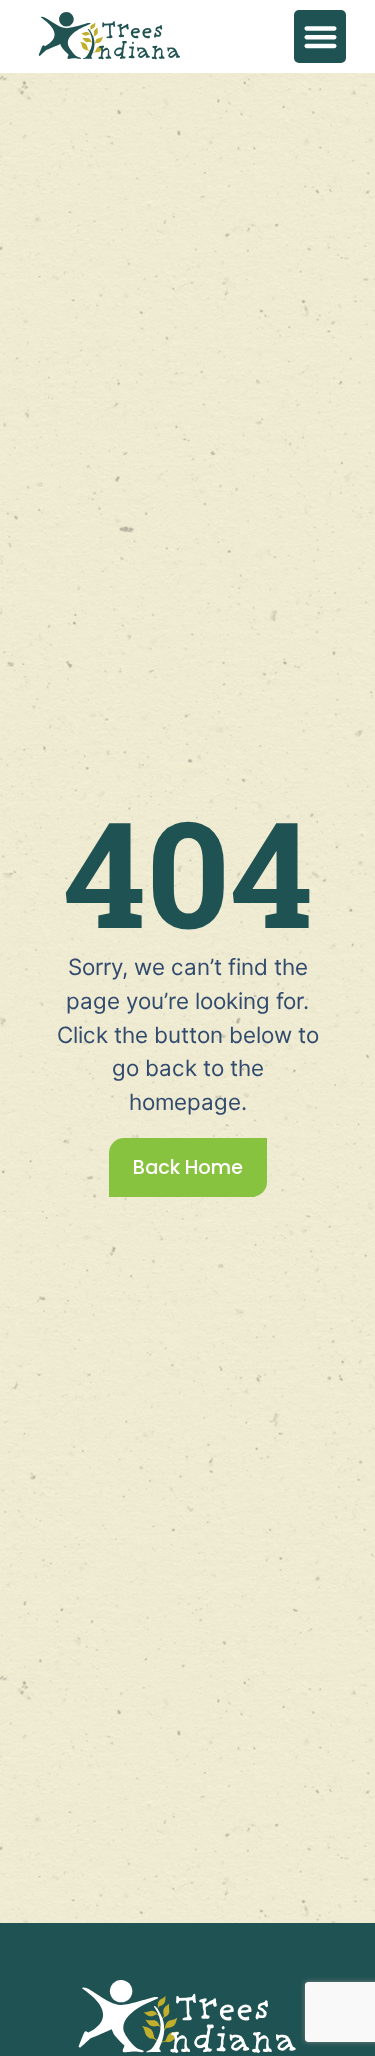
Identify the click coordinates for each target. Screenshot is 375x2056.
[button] (320, 36)
